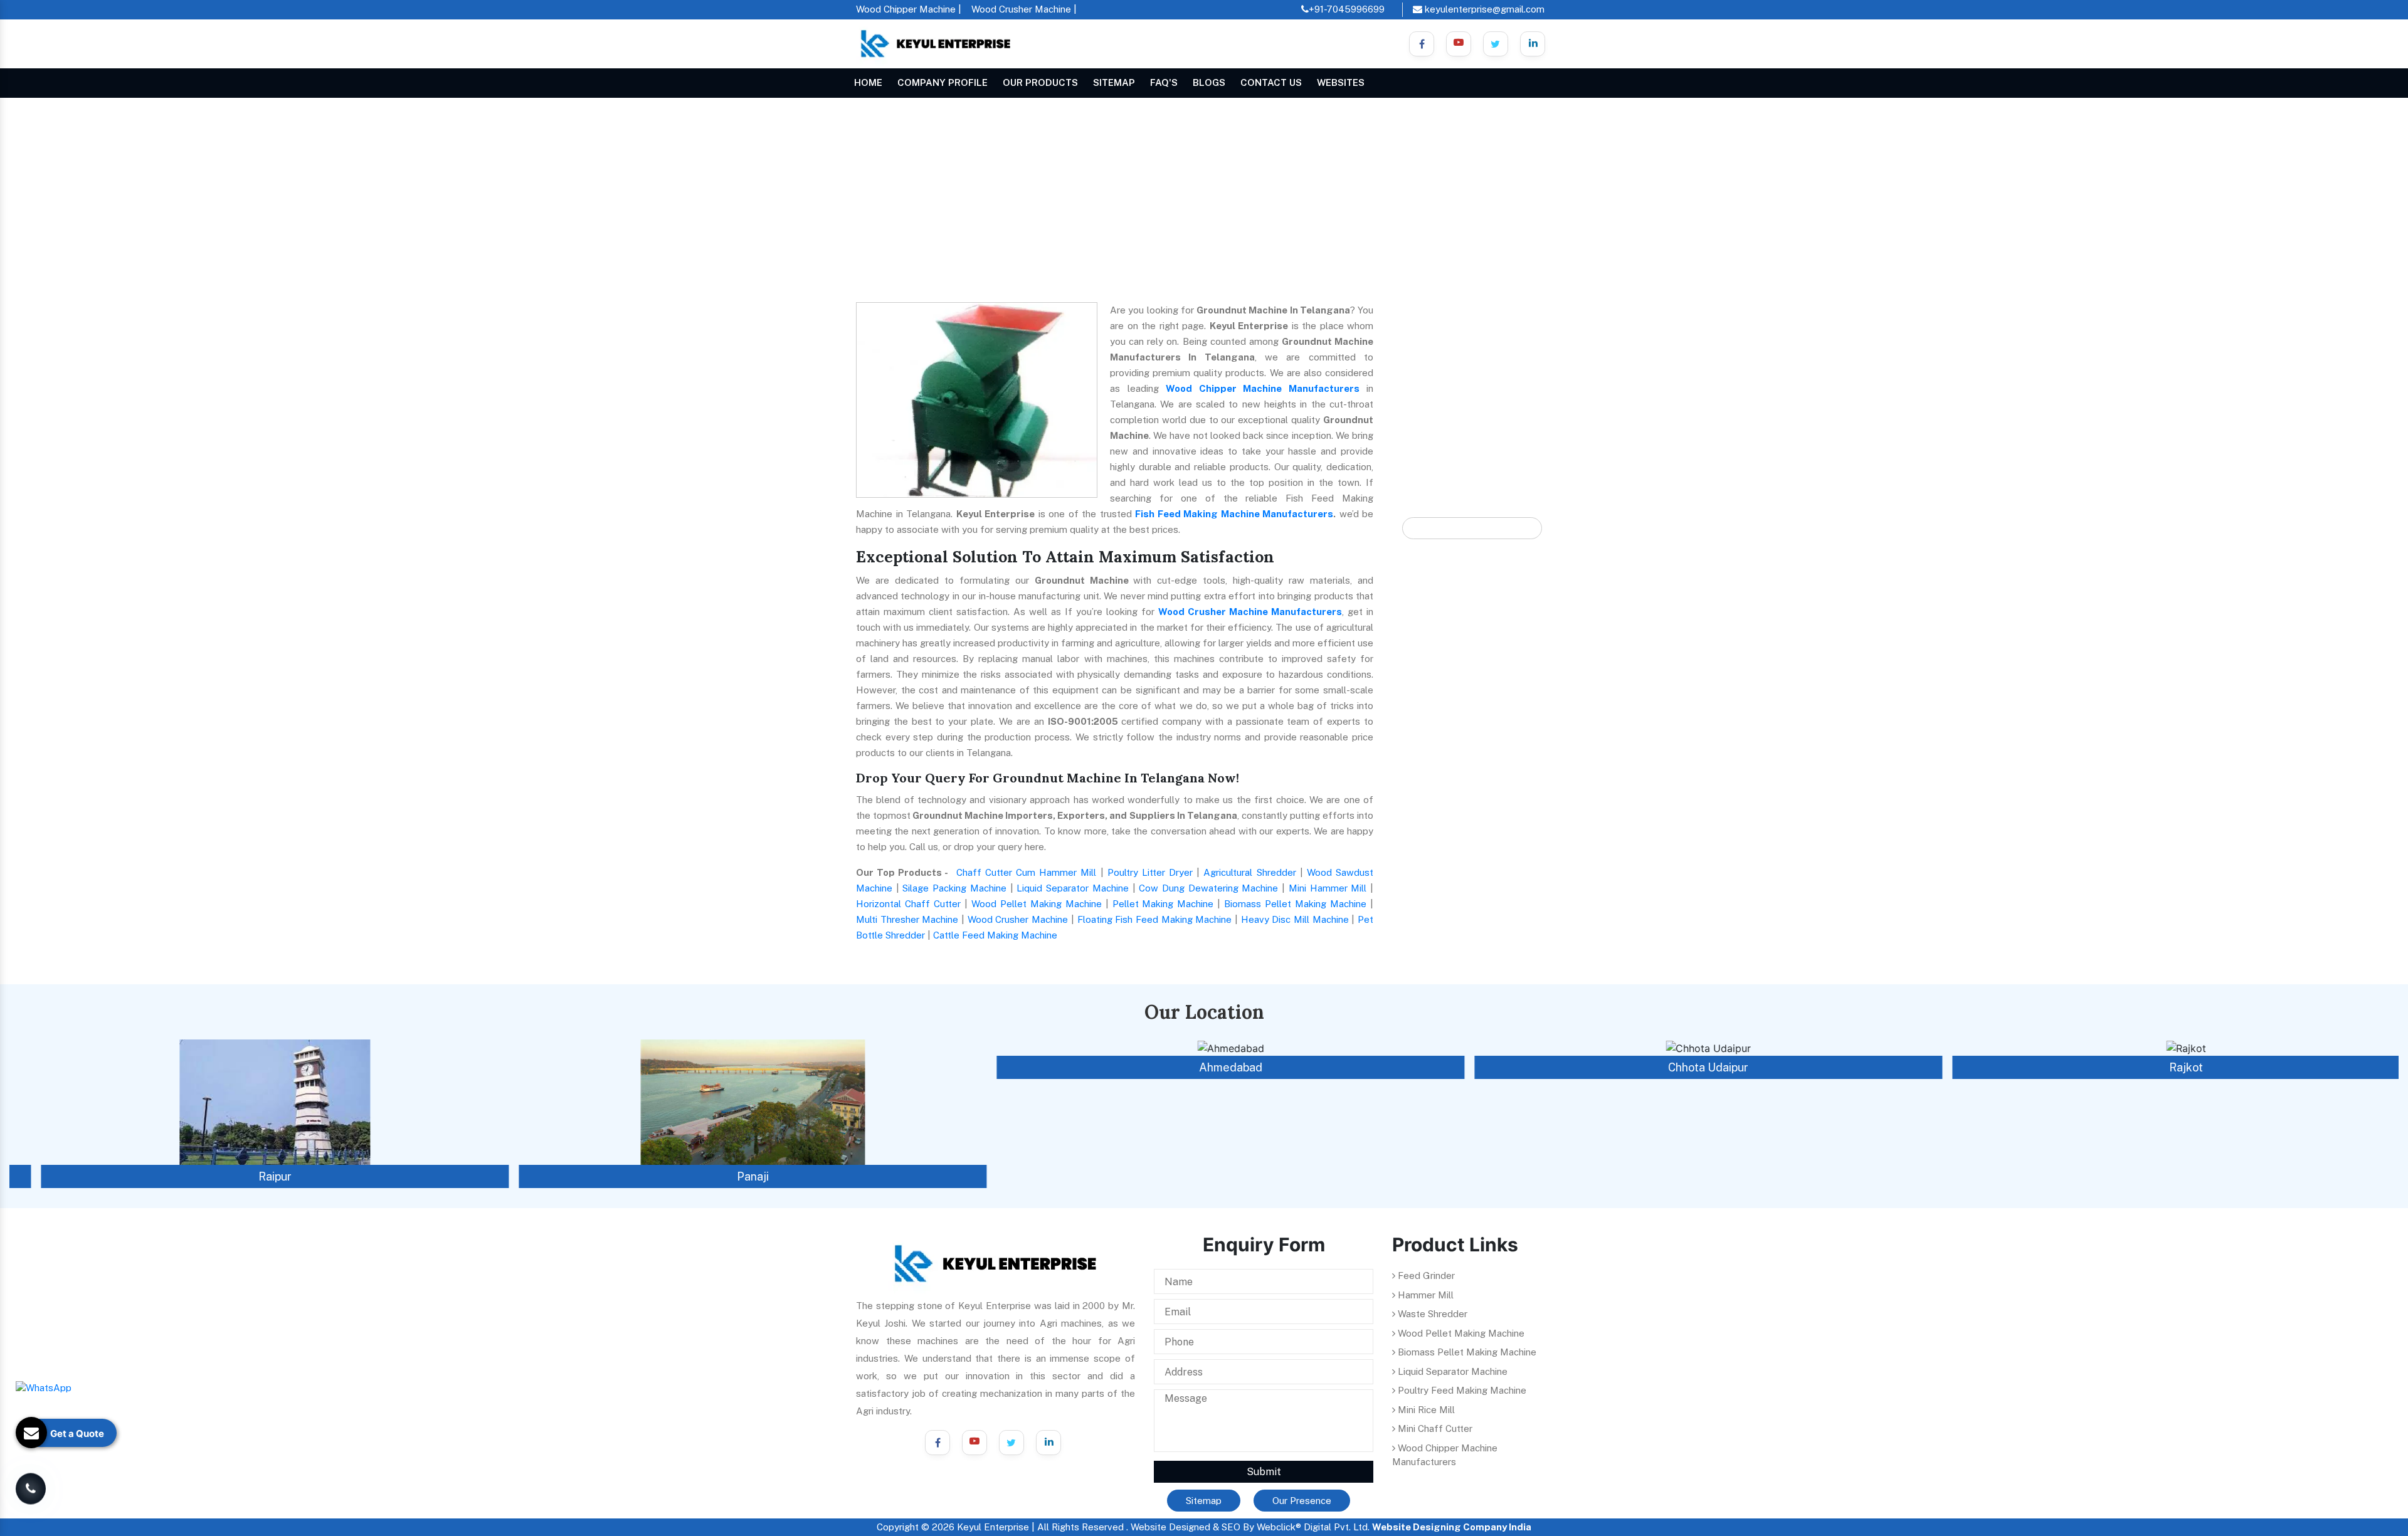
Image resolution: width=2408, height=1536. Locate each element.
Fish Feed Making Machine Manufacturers (1234, 514)
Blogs (1209, 82)
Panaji (726, 1176)
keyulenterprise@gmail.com (1483, 9)
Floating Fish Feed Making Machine (1155, 919)
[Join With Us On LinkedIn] (1048, 1443)
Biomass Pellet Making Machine (1295, 904)
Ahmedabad (1204, 1067)
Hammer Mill (1424, 1295)
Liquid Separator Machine (1072, 888)
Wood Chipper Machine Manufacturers (1263, 388)
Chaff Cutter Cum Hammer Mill (1027, 872)
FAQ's (1164, 82)
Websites (1341, 82)
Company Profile (943, 82)
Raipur (249, 1176)
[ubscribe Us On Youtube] (1459, 44)
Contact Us (1271, 82)
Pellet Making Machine (1163, 904)
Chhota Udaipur (1682, 1067)
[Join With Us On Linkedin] (1533, 44)
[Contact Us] (31, 1481)
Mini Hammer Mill (1328, 888)
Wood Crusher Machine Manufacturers (1250, 612)
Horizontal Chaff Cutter (908, 904)
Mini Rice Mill (1425, 1410)
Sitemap (1114, 82)
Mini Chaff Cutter (1434, 1428)
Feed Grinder (1425, 1276)
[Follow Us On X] (1496, 44)
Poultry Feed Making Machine (1461, 1390)
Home (868, 82)
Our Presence (1302, 1501)
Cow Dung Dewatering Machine (1208, 888)
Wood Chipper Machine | (909, 9)
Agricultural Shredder (1249, 872)
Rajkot (2160, 1067)
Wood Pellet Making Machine (1037, 904)
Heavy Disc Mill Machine (1295, 919)
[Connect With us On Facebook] (1422, 44)
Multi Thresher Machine (907, 919)
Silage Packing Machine (954, 888)
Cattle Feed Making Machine (995, 935)
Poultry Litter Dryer (1150, 872)
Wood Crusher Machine (1018, 919)
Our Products (1040, 82)
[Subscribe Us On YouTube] (974, 1443)
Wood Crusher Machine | (1024, 9)
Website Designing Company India (1452, 1527)
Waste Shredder (1431, 1314)
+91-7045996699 (1347, 9)
